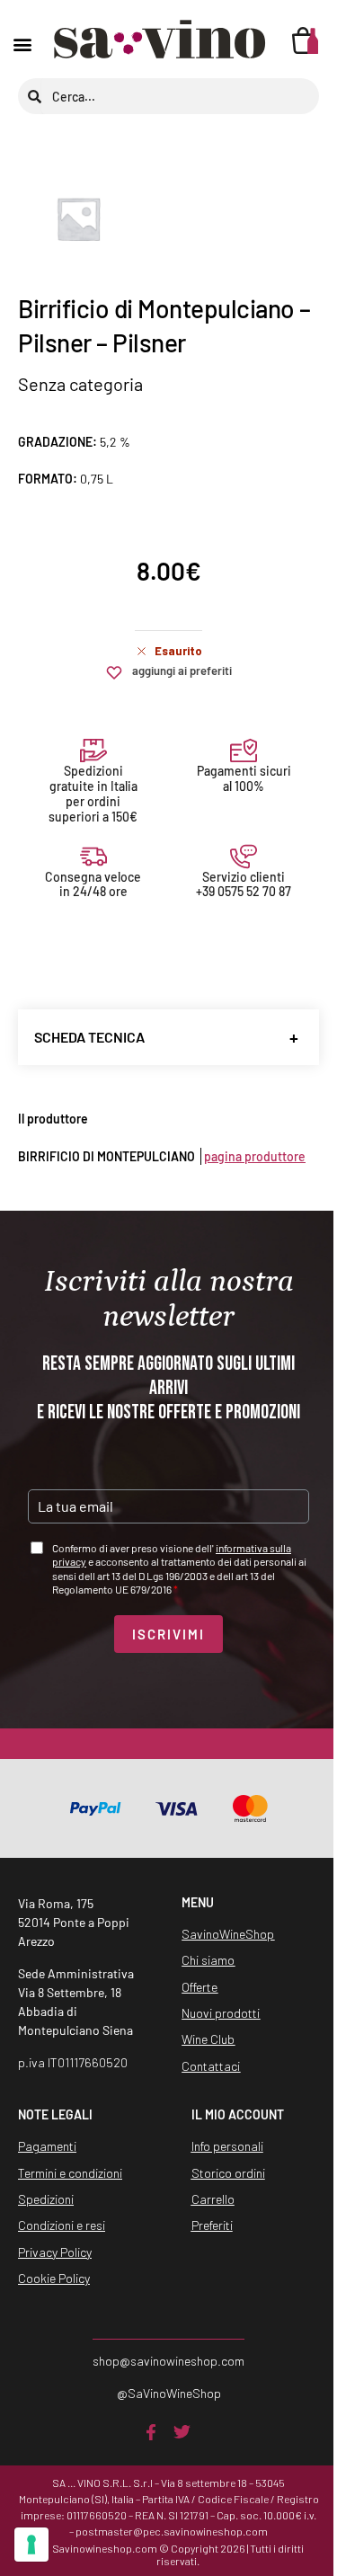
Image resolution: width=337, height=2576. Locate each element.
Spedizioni (46, 2199)
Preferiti (212, 2225)
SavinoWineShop (228, 1934)
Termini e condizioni (70, 2173)
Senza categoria (80, 384)
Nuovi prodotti (221, 2013)
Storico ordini (228, 2173)
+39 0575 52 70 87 (244, 892)
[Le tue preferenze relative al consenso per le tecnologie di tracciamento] (31, 2545)
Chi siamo (208, 1960)
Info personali (227, 2146)
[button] (22, 44)
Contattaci (211, 2066)
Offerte (200, 1987)
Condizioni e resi (62, 2225)
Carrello (213, 2199)
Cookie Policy (54, 2278)
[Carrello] (306, 40)
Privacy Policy (55, 2252)
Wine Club (208, 2039)
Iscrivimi (168, 1634)
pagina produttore (255, 1156)
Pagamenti (47, 2146)
